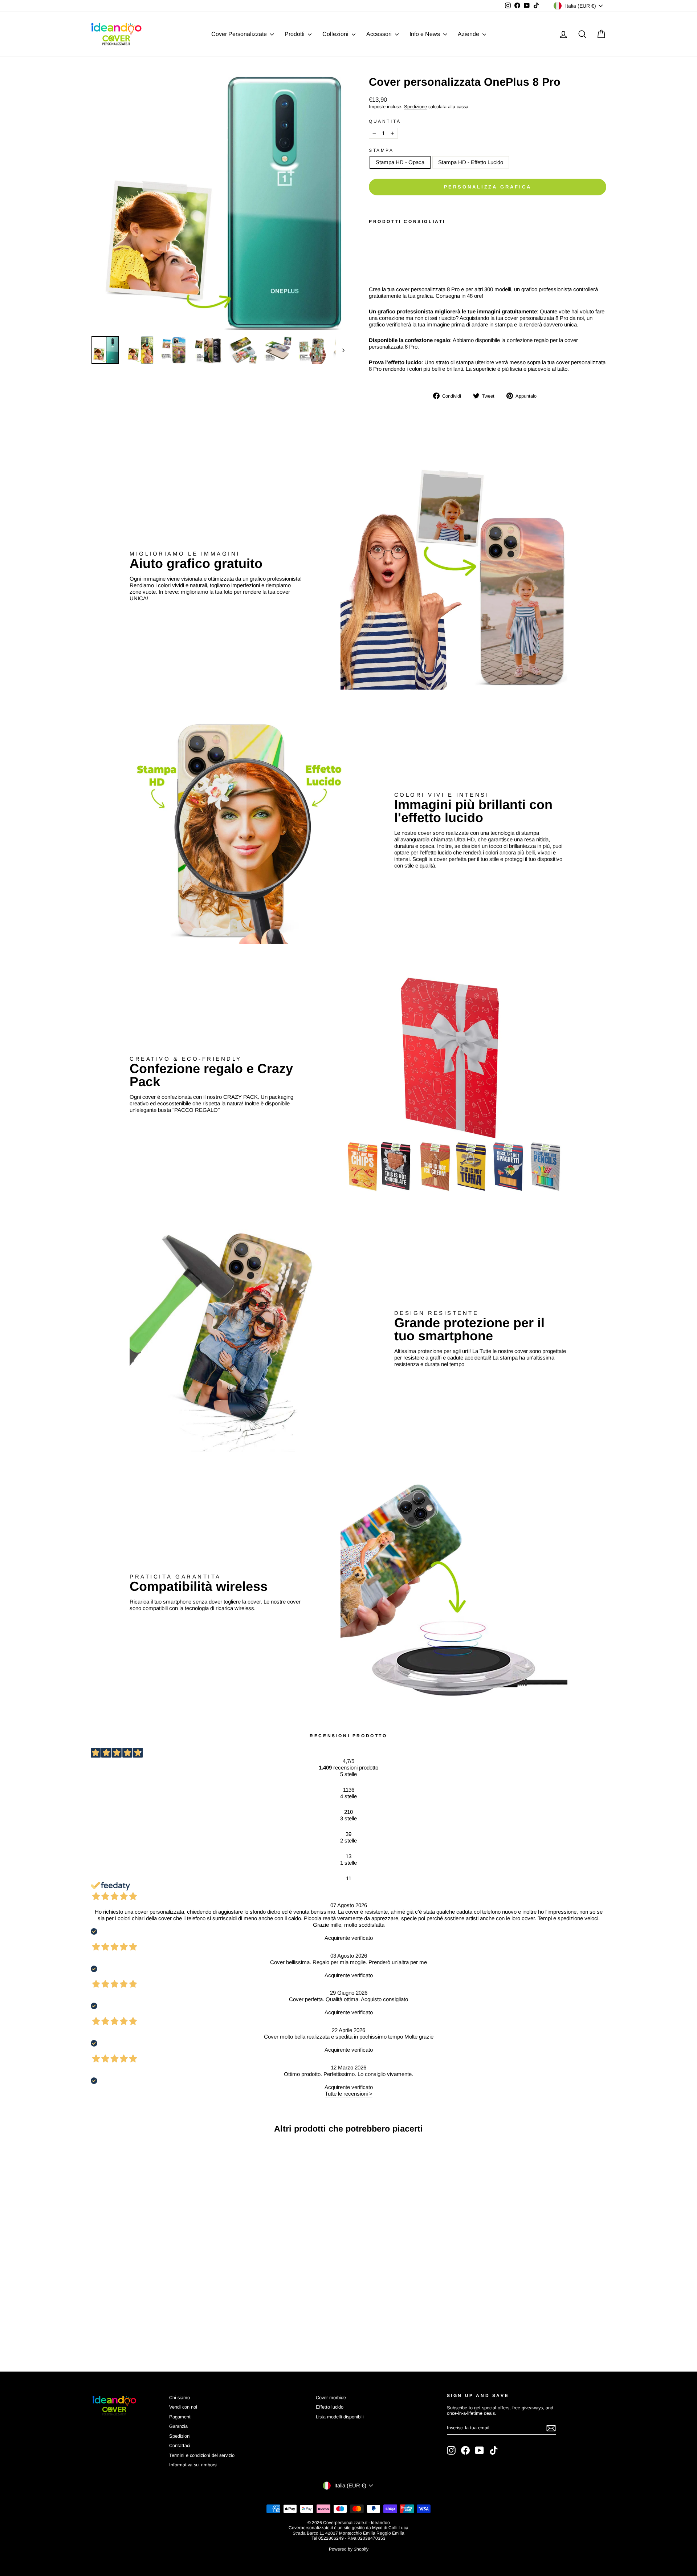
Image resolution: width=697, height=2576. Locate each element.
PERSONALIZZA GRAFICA (488, 187)
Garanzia (178, 2426)
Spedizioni (180, 2436)
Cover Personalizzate (240, 34)
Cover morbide (331, 2398)
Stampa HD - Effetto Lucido (471, 162)
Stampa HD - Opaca (400, 162)
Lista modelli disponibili (340, 2417)
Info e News (425, 34)
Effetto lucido (330, 2407)
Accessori (380, 34)
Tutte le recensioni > (349, 2094)
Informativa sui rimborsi (193, 2465)
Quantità (385, 121)
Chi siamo (180, 2398)
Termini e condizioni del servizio (202, 2455)
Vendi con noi (183, 2407)
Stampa (381, 150)
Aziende (469, 34)
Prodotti (295, 34)
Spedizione (415, 107)
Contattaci (180, 2445)
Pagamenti (180, 2417)
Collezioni (336, 34)
